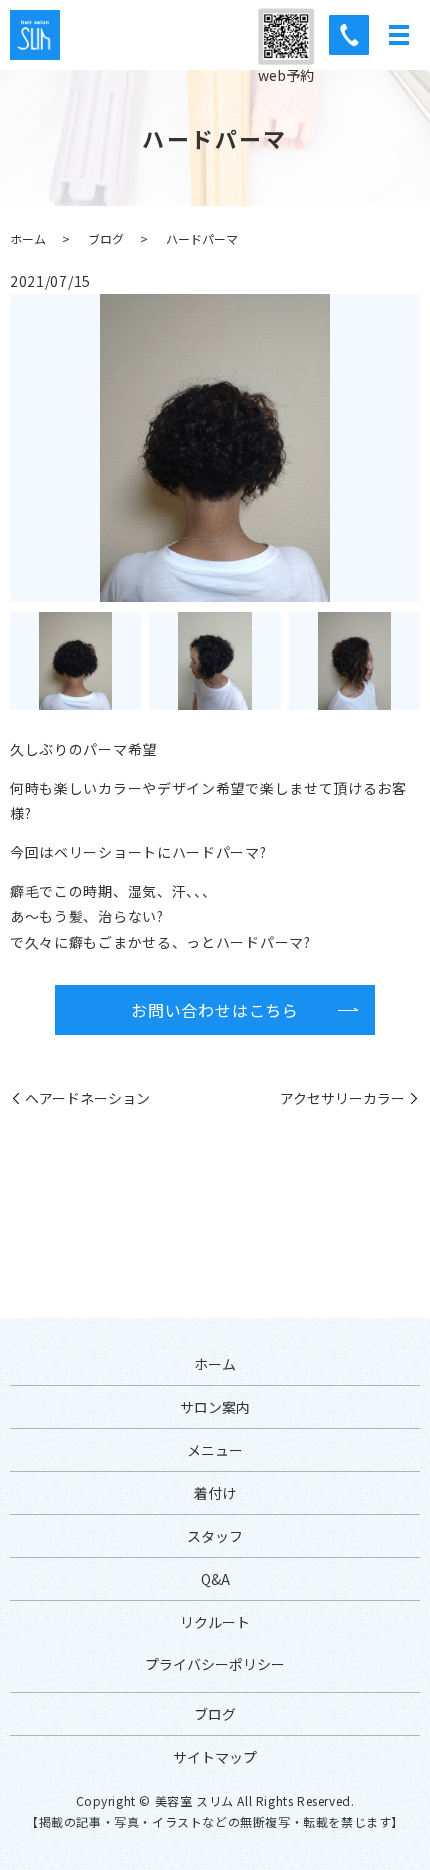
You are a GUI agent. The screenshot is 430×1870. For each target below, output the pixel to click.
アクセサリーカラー (342, 1098)
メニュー (215, 1450)
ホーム (28, 238)
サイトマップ (215, 1757)
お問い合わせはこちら (215, 1010)
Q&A (215, 1579)
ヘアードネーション (87, 1098)
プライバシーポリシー (215, 1664)
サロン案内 (215, 1407)
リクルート (215, 1622)
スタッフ (215, 1536)
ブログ (106, 238)
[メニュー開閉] (399, 35)
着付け (215, 1493)
